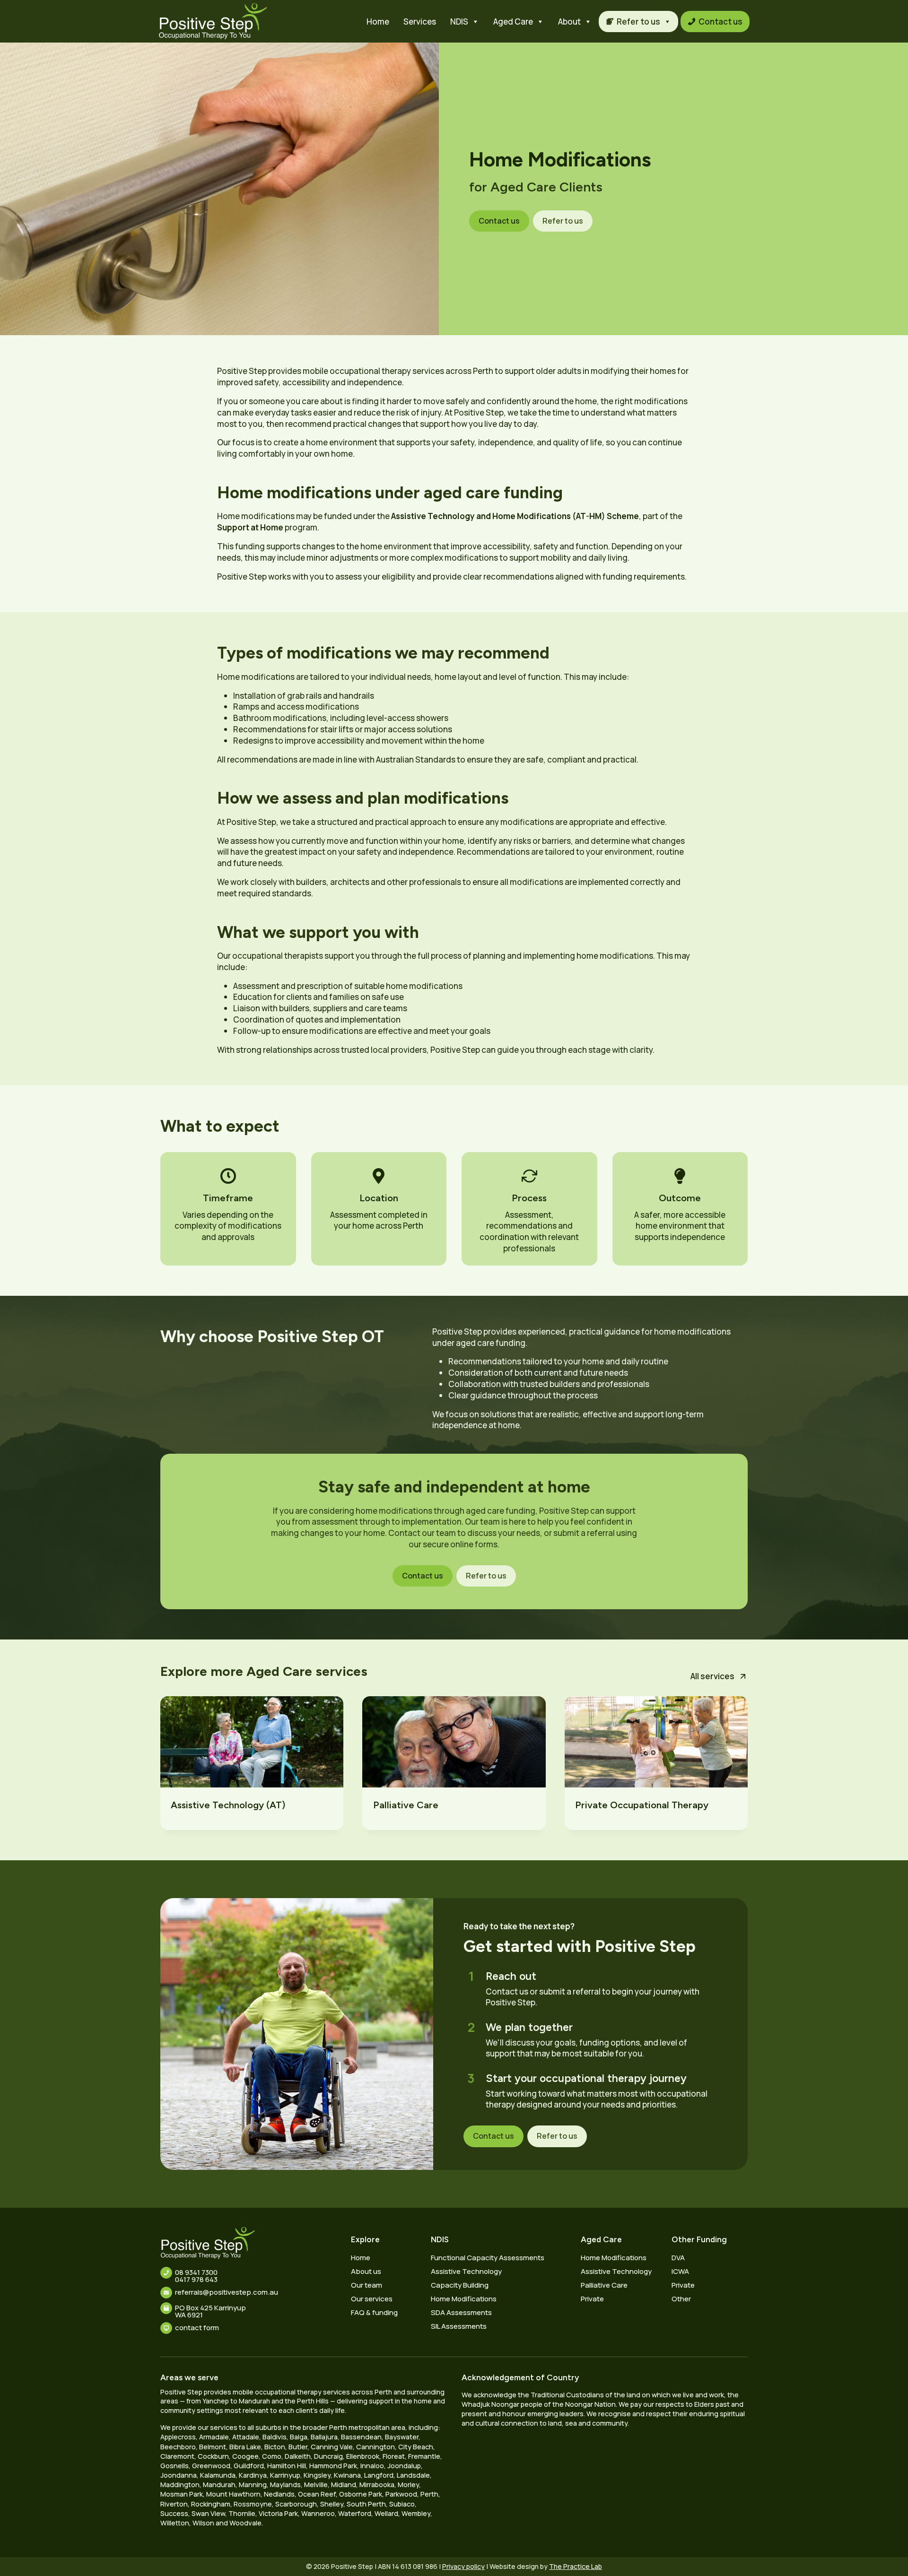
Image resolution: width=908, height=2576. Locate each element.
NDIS (459, 22)
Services (420, 22)
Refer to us (638, 22)
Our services (372, 2299)
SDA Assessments (461, 2312)
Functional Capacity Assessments (488, 2258)
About (569, 22)
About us (366, 2271)
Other (681, 2299)
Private (592, 2299)
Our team (367, 2285)
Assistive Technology (466, 2271)
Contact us (720, 22)
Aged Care (513, 22)
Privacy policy (463, 2566)
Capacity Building (460, 2285)
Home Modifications (464, 2299)
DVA (678, 2258)
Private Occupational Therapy (642, 1805)
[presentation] (252, 1742)
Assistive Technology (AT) (228, 1805)
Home (378, 22)
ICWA (680, 2271)
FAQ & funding (374, 2312)
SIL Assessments (459, 2326)
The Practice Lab (576, 2566)
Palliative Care (406, 1805)
